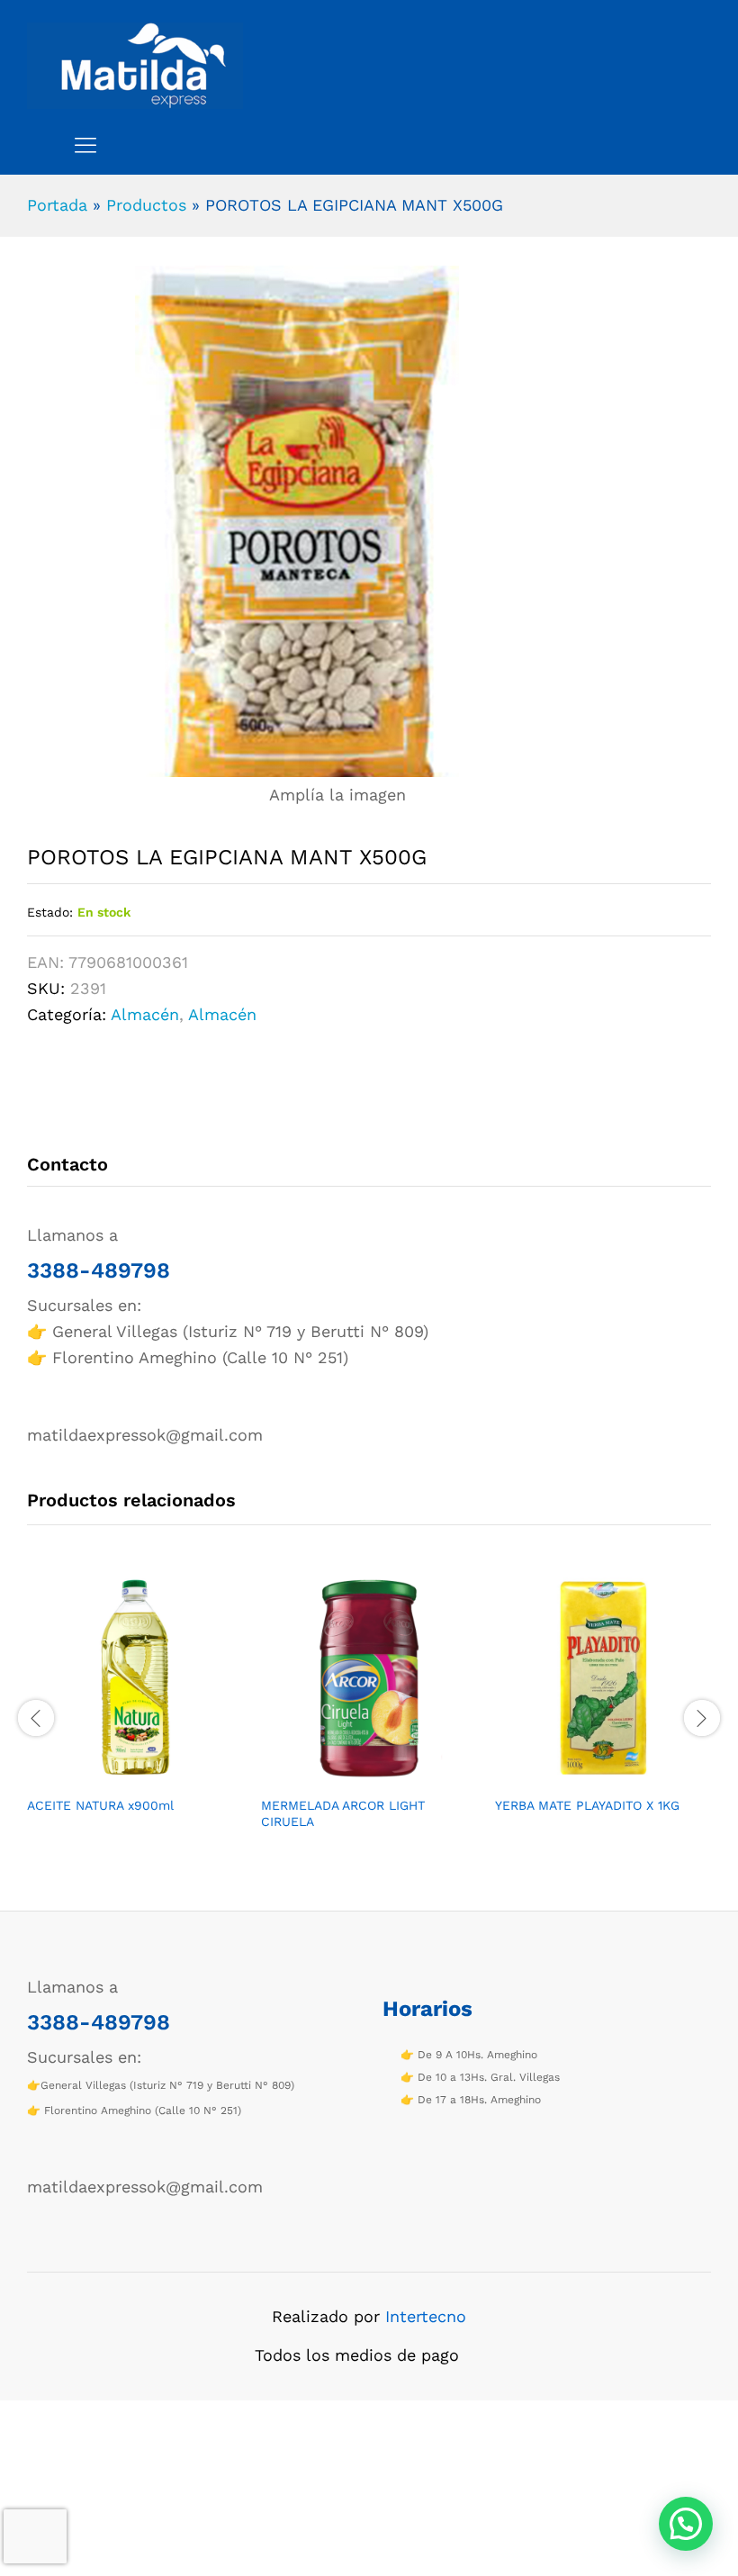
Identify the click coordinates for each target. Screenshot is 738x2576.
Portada (57, 205)
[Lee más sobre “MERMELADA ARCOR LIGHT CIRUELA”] (348, 1776)
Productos (146, 205)
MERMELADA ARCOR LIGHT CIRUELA (343, 1813)
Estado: (50, 912)
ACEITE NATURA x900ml (100, 1805)
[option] (135, 1708)
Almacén (145, 1014)
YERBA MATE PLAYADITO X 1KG (587, 1805)
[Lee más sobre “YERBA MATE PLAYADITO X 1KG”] (582, 1776)
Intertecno (426, 2316)
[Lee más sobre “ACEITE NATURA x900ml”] (114, 1776)
